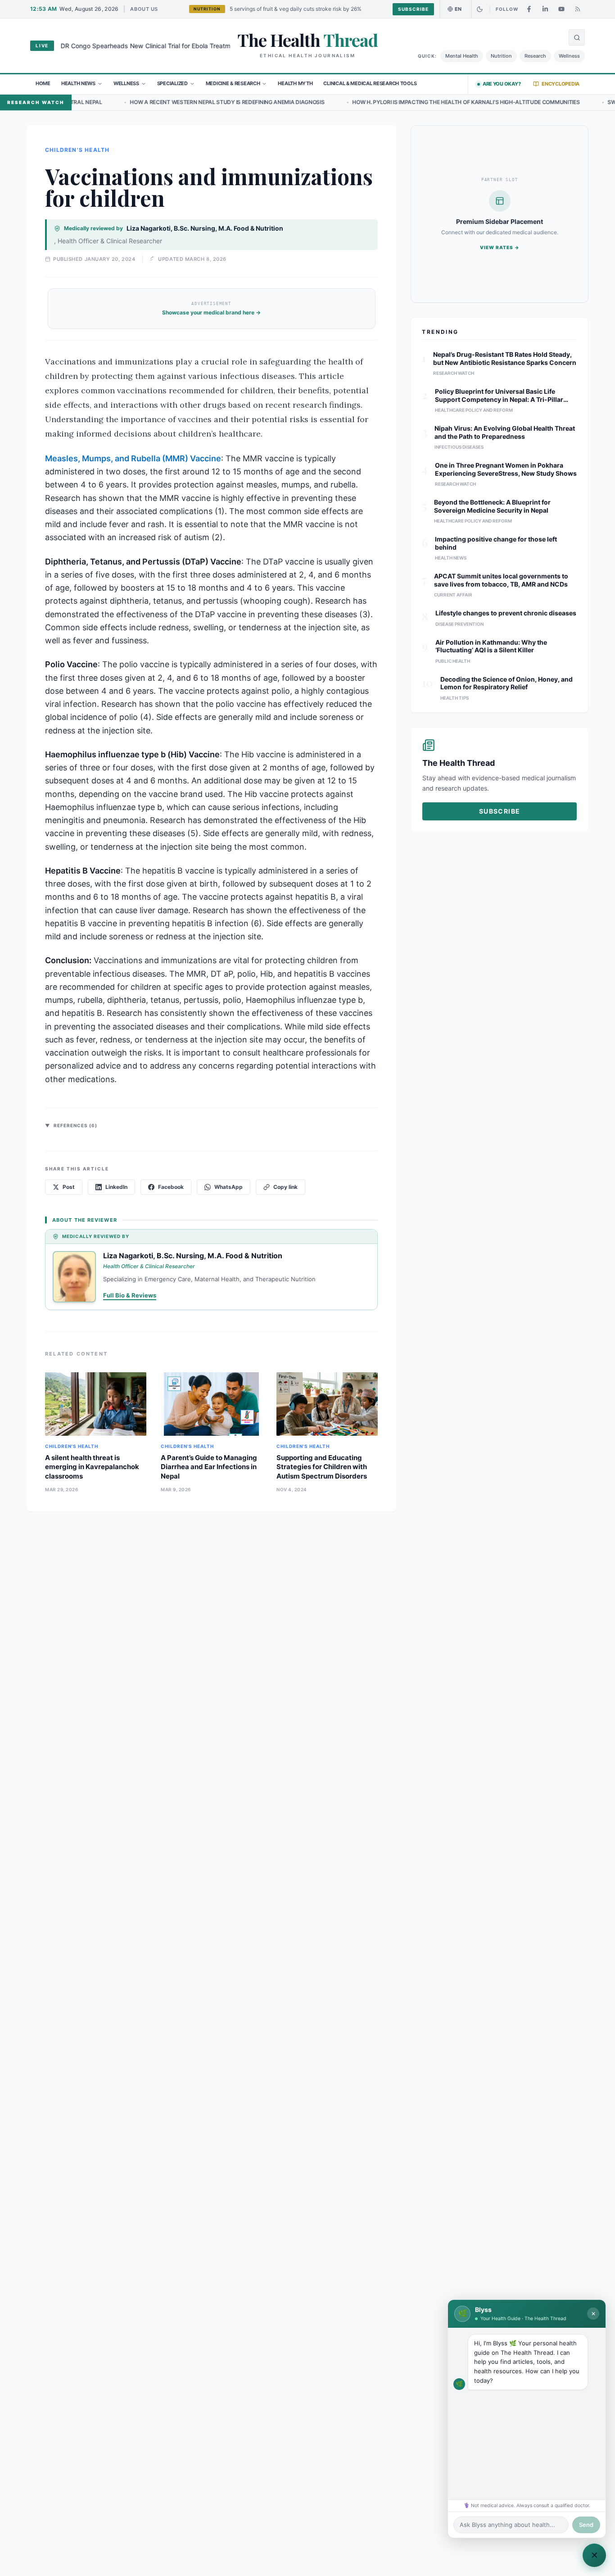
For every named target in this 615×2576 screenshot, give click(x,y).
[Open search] (577, 37)
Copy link (285, 1187)
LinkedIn (116, 1187)
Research (535, 56)
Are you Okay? (502, 84)
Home (43, 83)
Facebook (171, 1187)
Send (586, 2525)
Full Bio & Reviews (130, 1295)
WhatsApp (228, 1187)
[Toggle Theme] (479, 9)
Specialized (172, 83)
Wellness (569, 56)
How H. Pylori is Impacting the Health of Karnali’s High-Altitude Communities (353, 102)
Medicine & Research (233, 83)
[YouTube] (561, 9)
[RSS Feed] (578, 9)
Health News (78, 83)
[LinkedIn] (545, 9)
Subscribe (413, 9)
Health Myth (295, 83)
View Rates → (500, 247)
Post (69, 1187)
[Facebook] (529, 9)
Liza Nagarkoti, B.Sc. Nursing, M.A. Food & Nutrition (205, 228)
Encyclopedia (561, 84)
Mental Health (462, 56)
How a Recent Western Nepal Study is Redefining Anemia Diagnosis (114, 102)
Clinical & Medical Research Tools (370, 83)
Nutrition (501, 56)
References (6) (71, 1125)
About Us (144, 9)
